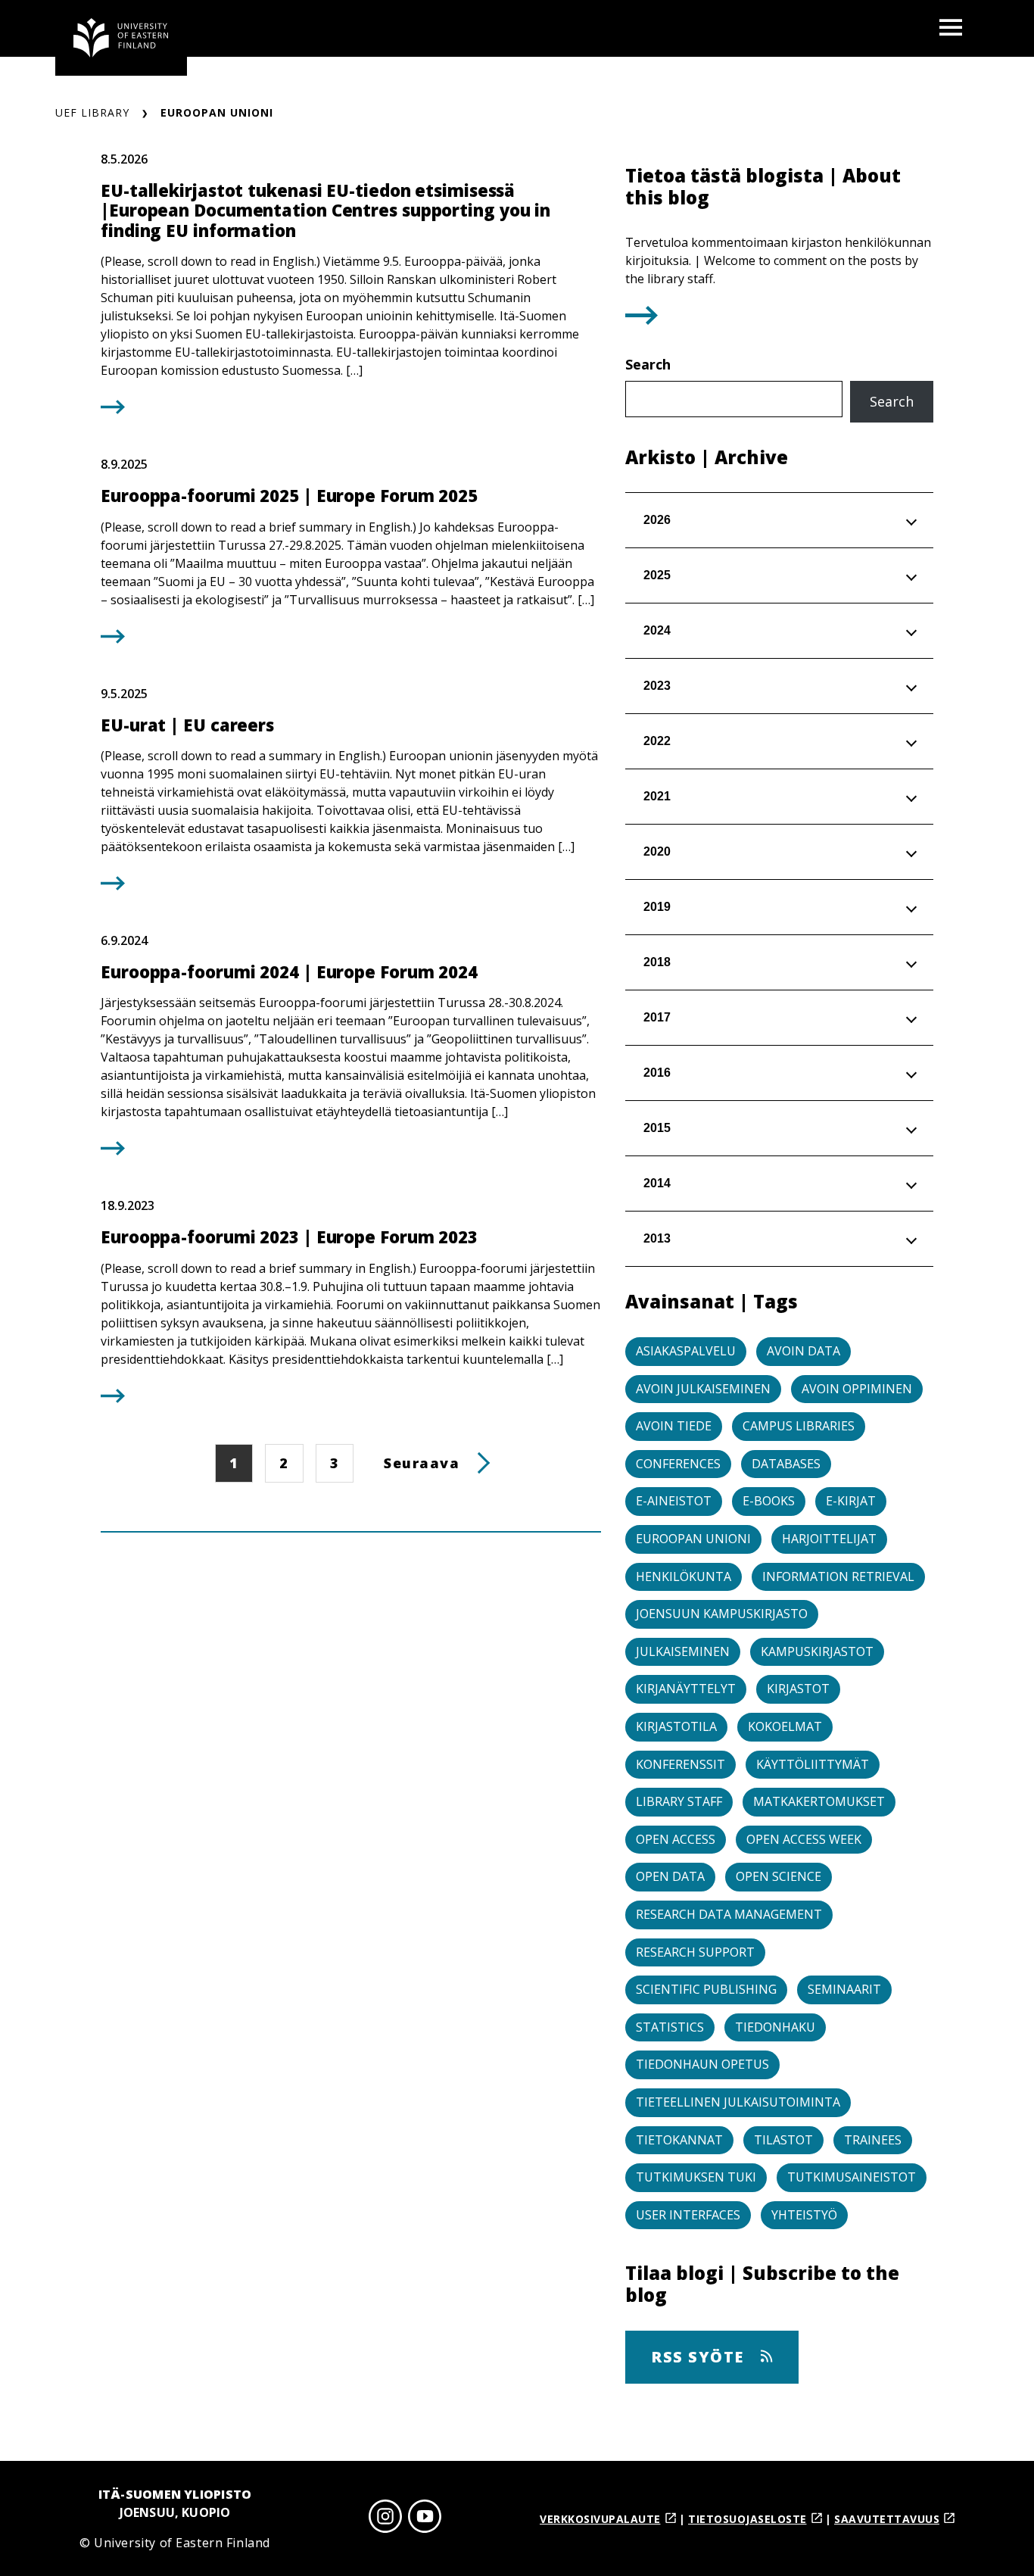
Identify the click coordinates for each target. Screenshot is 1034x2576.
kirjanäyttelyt (686, 1689)
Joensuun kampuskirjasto (722, 1614)
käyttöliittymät (813, 1764)
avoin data (804, 1351)
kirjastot (798, 1689)
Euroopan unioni (693, 1539)
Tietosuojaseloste (747, 2519)
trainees (873, 2140)
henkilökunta (684, 1576)
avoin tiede (674, 1426)
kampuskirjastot (817, 1651)
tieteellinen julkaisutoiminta (738, 2102)
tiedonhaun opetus (702, 2064)
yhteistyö (804, 2215)
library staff (679, 1801)
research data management (729, 1914)
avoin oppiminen (857, 1389)
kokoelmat (785, 1726)
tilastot (783, 2140)
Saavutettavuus (887, 2519)
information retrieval (838, 1576)
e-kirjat (851, 1501)
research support (695, 1952)
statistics (670, 2027)
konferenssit (681, 1764)
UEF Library (92, 112)
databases (786, 1464)
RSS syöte (700, 2357)
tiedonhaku (775, 2027)
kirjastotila (676, 1726)
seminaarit (844, 1989)
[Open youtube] (425, 2519)
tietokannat (679, 2140)
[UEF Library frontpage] (121, 38)
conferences (678, 1464)
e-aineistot (674, 1501)
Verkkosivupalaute (600, 2519)
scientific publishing (706, 1989)
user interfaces (688, 2215)
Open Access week (804, 1839)
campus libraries (799, 1426)
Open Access (676, 1839)
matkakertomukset (819, 1801)
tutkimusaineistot (852, 2177)
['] (642, 320)
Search (648, 364)
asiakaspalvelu (686, 1351)
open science (779, 1876)
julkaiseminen (683, 1651)
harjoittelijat (829, 1539)
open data (670, 1876)
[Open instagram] (385, 2519)
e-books (769, 1501)
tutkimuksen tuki (696, 2177)
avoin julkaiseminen (703, 1389)
